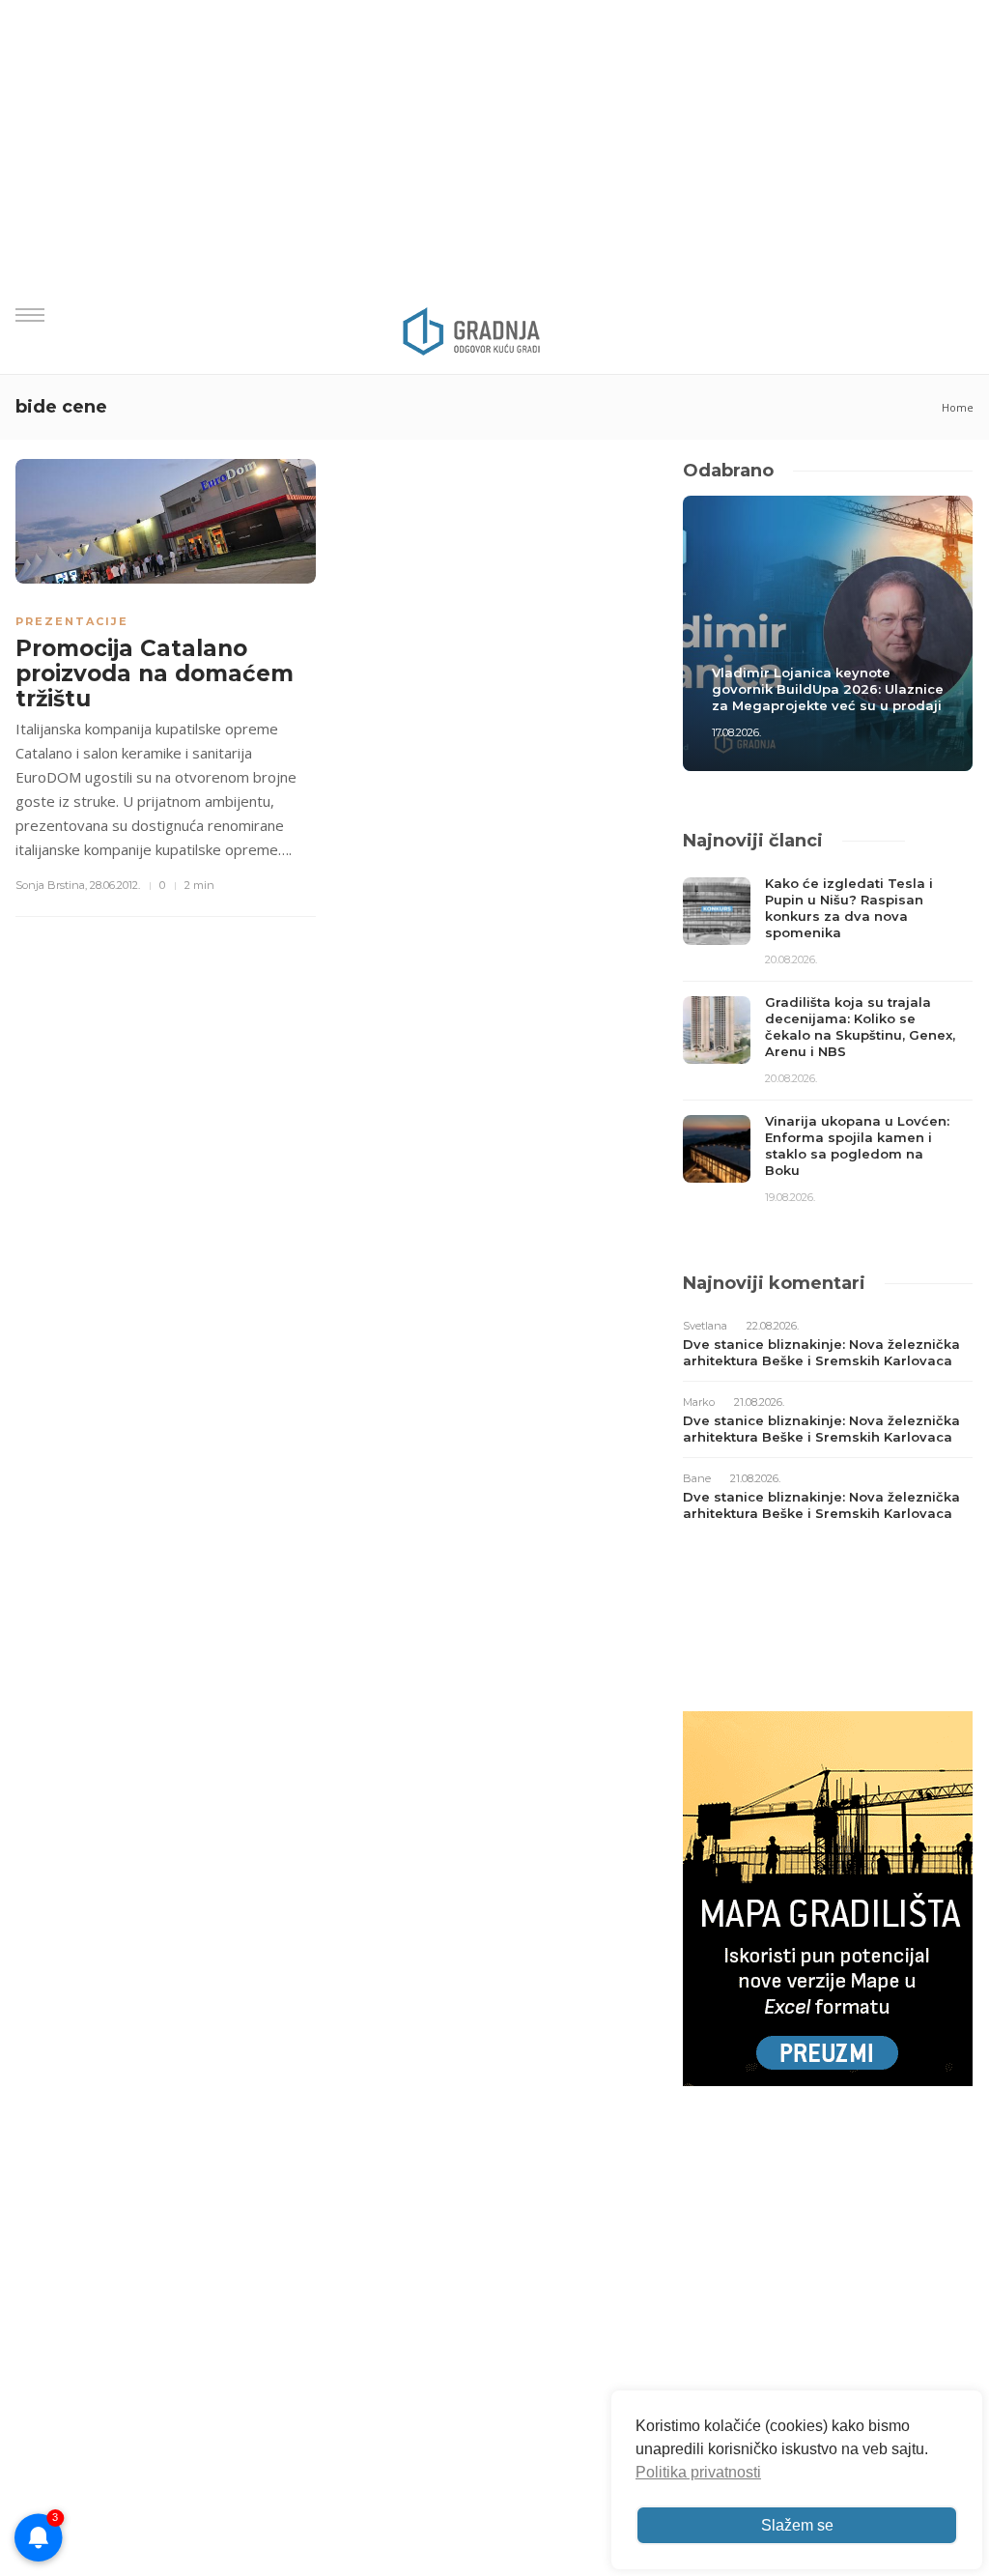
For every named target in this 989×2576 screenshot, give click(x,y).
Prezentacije (72, 621)
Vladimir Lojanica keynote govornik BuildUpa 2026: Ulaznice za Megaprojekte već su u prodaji (828, 689)
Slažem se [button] (797, 2525)
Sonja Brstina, (51, 885)
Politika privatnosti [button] (698, 2472)
